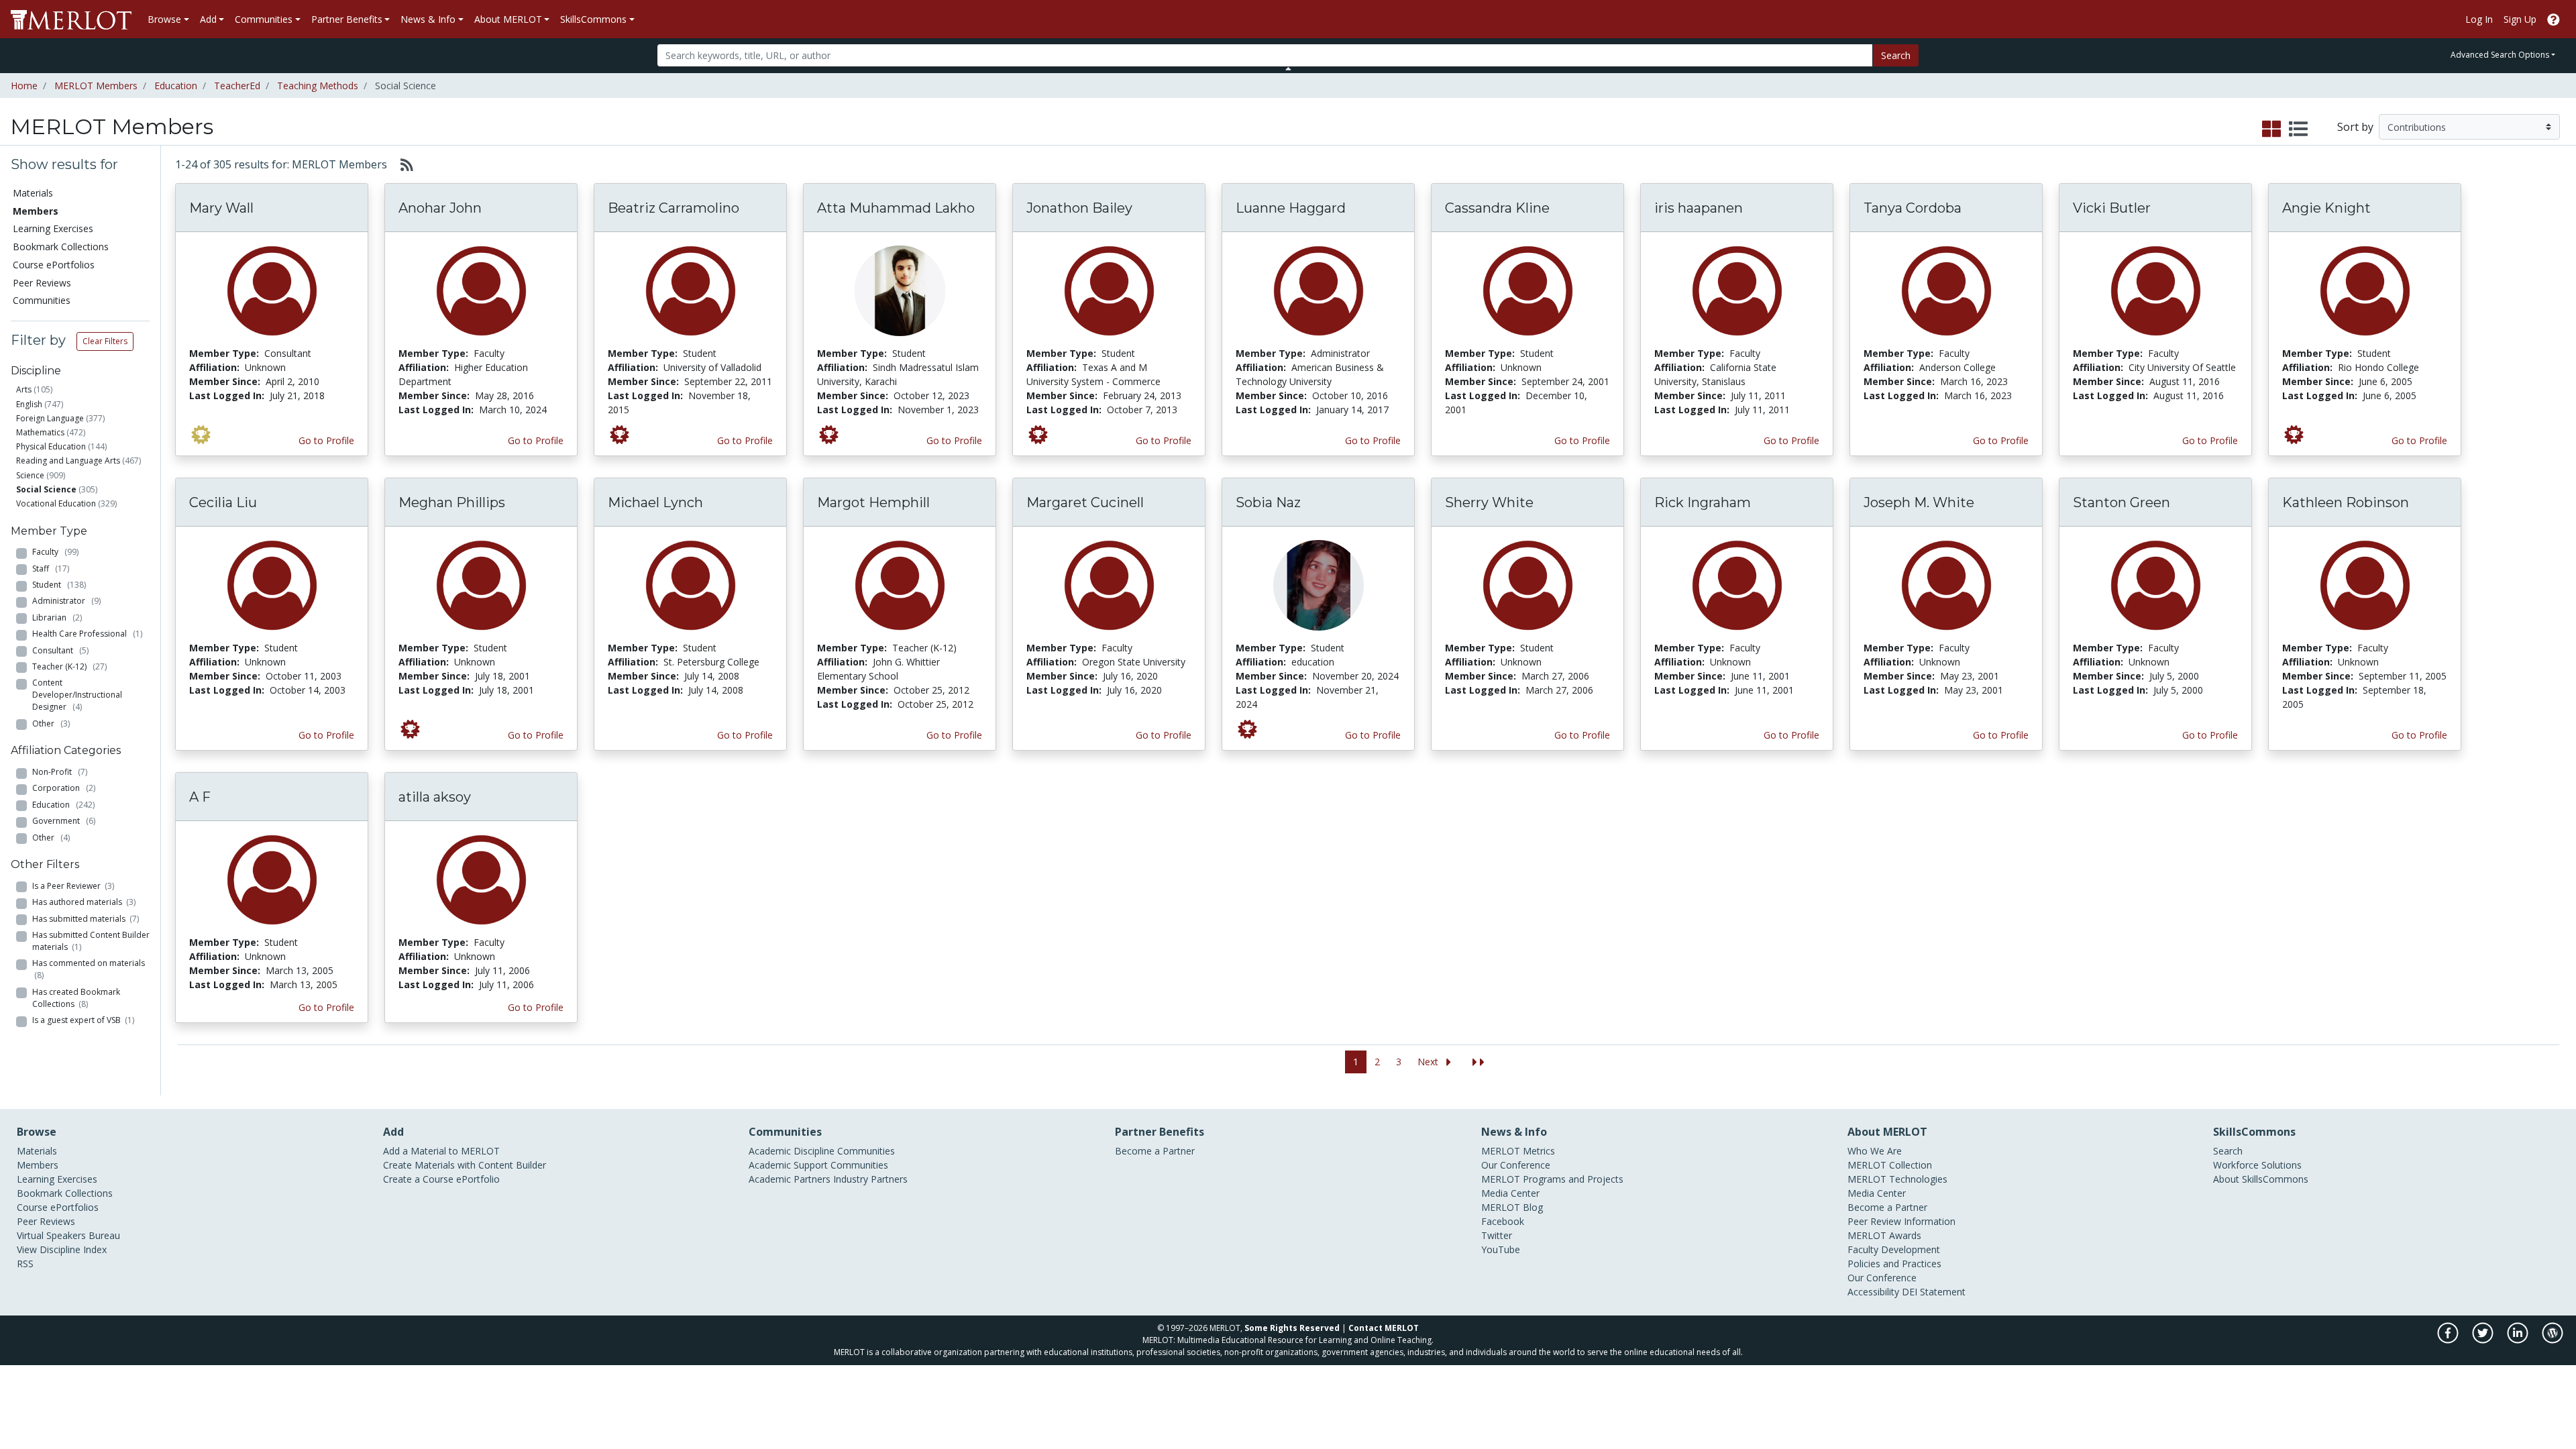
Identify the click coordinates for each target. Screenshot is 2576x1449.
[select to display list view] (2298, 129)
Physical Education (51, 446)
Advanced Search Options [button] (2500, 55)
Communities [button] (264, 19)
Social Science (46, 489)
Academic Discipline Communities (822, 1151)
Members (38, 1165)
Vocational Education (56, 503)
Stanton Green (2122, 502)
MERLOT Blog (1512, 1207)
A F (200, 797)
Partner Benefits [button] (347, 19)
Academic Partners (790, 1179)
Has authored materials (84, 902)
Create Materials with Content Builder (465, 1165)
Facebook (1503, 1221)
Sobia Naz (1268, 502)
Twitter (1497, 1235)
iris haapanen (1699, 208)
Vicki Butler (2112, 208)
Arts (24, 389)
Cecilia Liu (223, 502)
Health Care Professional (87, 634)
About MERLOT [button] (508, 19)
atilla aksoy (435, 797)
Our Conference (1516, 1165)
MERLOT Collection (1890, 1165)
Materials (33, 193)
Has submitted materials (86, 919)
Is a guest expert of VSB (83, 1020)
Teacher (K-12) (69, 666)
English (29, 404)
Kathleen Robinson (2346, 502)
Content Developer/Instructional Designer (77, 695)
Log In (2479, 19)
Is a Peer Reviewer (73, 886)
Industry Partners (870, 1179)
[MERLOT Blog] (2553, 1340)
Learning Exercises (53, 228)
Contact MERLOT (1384, 1328)
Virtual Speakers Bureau (68, 1235)
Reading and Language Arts (68, 461)
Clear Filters (105, 341)
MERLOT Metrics (1518, 1151)
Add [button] (208, 19)
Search (1896, 55)
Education (176, 86)
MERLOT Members (96, 86)
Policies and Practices (1894, 1264)
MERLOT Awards (1884, 1235)
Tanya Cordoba (1913, 208)
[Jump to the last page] (1479, 1062)
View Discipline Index (62, 1249)
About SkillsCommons (2261, 1179)
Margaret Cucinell (1085, 502)
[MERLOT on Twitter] (2484, 1340)
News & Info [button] (428, 19)
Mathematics (40, 432)
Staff (51, 569)
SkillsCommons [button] (593, 19)
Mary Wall (221, 208)
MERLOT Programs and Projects (1552, 1179)
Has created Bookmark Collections (76, 998)
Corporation (64, 788)
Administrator (66, 601)
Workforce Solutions (2257, 1165)
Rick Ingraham (1703, 502)
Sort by (2355, 127)
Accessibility (1873, 1292)
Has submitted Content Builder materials (91, 941)
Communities (42, 300)
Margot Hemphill (873, 502)
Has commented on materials (89, 969)
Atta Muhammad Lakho (896, 208)
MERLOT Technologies (1897, 1179)
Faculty (55, 552)
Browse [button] (164, 19)
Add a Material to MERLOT (441, 1151)
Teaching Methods (318, 86)
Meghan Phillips (452, 502)
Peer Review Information (1901, 1221)
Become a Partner (1155, 1151)
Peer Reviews (42, 283)
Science (30, 475)
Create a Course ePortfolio (441, 1179)
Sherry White (1489, 502)
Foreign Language (50, 418)
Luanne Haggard (1291, 208)
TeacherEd (237, 86)
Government (64, 821)
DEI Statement (1934, 1292)
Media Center (1510, 1193)
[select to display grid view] (2271, 129)
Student (59, 585)
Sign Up (2520, 19)
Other (51, 723)
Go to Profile (326, 440)
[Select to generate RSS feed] (401, 164)
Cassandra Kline (1497, 208)
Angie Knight (2326, 208)
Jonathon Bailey (1079, 208)
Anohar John (440, 208)
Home (24, 86)
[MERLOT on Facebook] (2449, 1340)
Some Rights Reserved (1292, 1328)
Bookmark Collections (61, 247)
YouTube (1501, 1249)
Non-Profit (60, 772)
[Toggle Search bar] (1288, 68)
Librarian (57, 618)
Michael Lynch (655, 502)
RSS (25, 1264)
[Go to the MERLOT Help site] (2554, 19)
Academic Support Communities (818, 1165)
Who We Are (1875, 1151)
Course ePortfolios (54, 265)
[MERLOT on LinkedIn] (2519, 1340)
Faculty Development (1894, 1249)
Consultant (60, 650)
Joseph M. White (1919, 502)
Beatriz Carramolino (674, 208)
